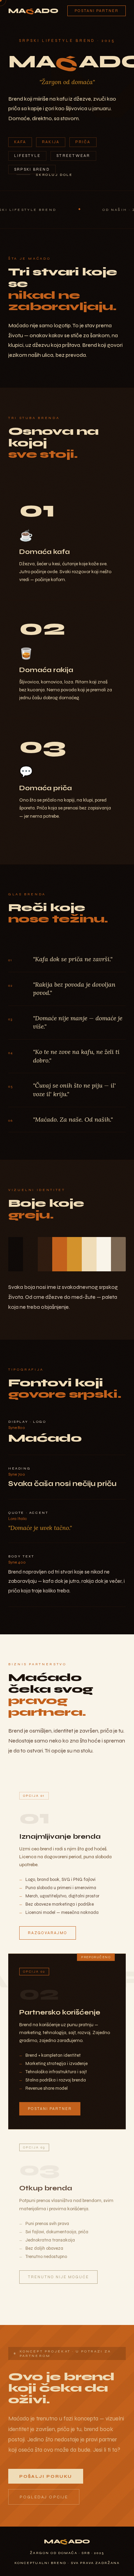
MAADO (33, 11)
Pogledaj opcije (44, 2497)
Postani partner (97, 11)
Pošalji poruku (46, 2476)
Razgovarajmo (48, 1933)
